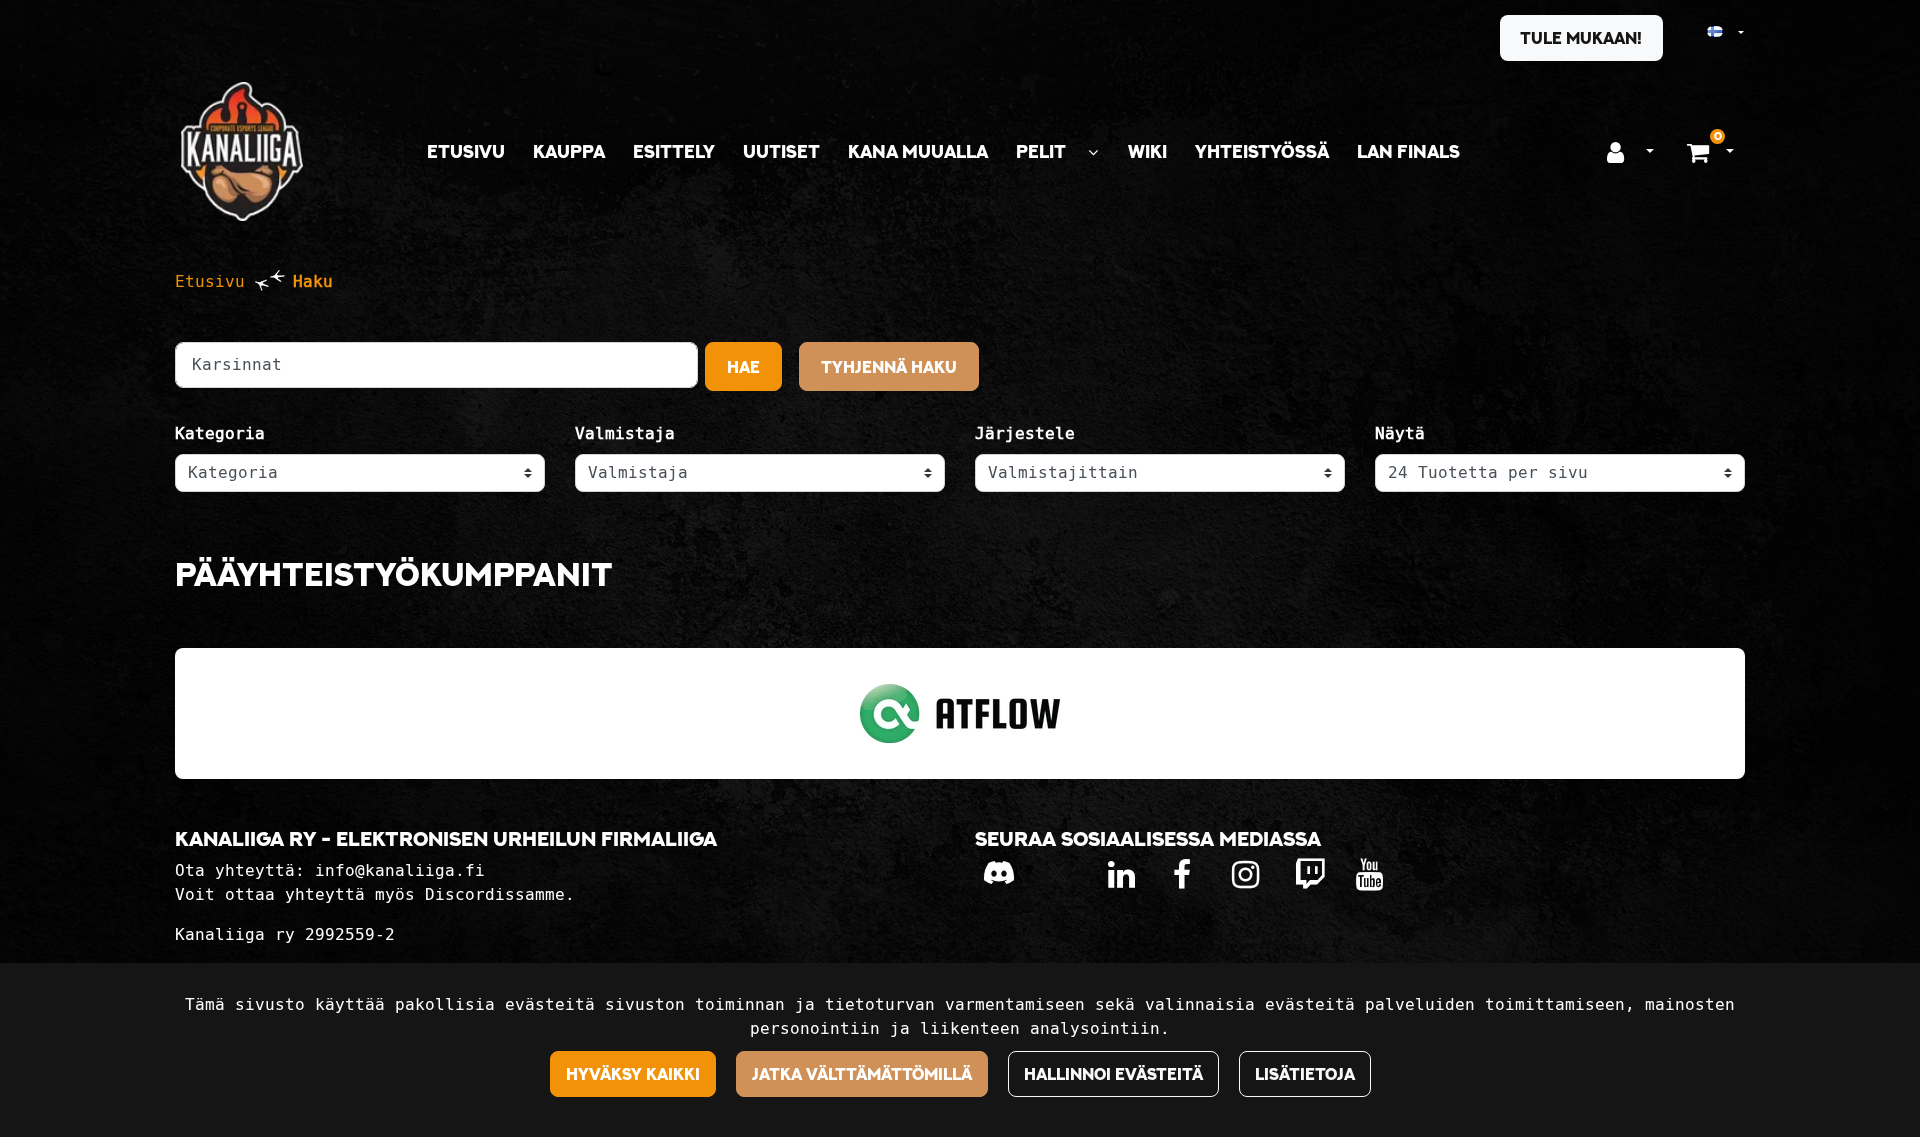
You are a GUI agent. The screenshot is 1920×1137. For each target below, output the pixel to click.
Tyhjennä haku (889, 367)
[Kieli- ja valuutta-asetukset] (1707, 33)
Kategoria (220, 433)
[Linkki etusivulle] (242, 151)
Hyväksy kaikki (633, 1074)
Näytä (1400, 433)
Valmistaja (625, 433)
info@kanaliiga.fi (400, 870)
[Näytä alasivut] (1093, 152)
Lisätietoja (1305, 1074)
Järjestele (1025, 433)
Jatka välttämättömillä (862, 1074)
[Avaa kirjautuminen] (1615, 152)
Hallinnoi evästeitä (1113, 1074)
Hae (743, 367)
